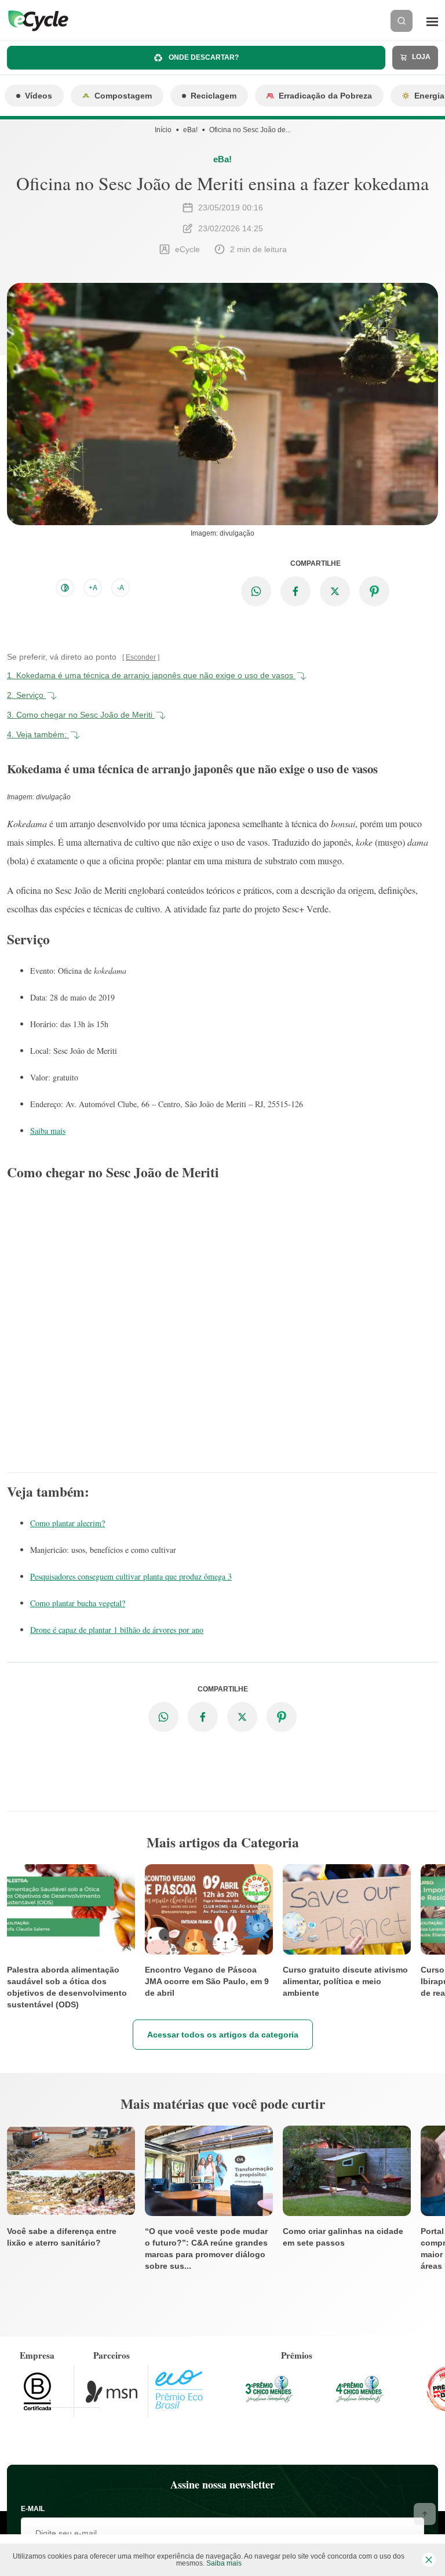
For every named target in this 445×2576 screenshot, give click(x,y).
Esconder (141, 657)
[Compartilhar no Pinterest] (374, 591)
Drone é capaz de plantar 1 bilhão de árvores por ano (117, 1630)
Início (163, 130)
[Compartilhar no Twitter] (335, 591)
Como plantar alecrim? (68, 1523)
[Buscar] (402, 21)
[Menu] (432, 21)
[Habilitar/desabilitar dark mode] (65, 588)
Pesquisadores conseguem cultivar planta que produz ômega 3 (131, 1576)
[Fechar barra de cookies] (429, 2560)
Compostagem (123, 96)
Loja (420, 57)
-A (121, 588)
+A (93, 588)
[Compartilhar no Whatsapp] (256, 591)
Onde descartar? (203, 57)
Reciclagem (214, 96)
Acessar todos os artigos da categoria (223, 2035)
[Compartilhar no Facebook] (296, 591)
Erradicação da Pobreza (325, 96)
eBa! (190, 130)
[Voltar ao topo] (425, 2514)
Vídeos (39, 96)
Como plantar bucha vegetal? (78, 1603)
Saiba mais (48, 1131)
